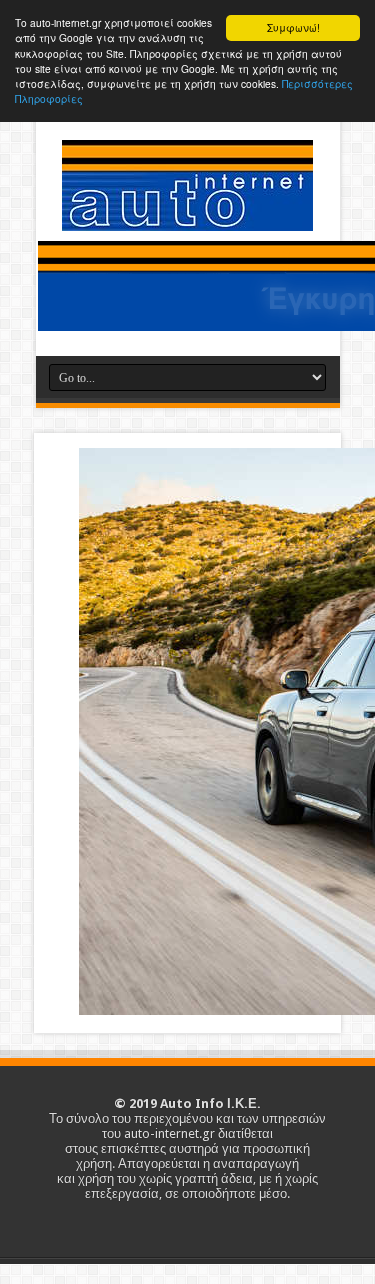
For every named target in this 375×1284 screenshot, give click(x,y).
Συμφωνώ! (293, 27)
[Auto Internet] (187, 216)
